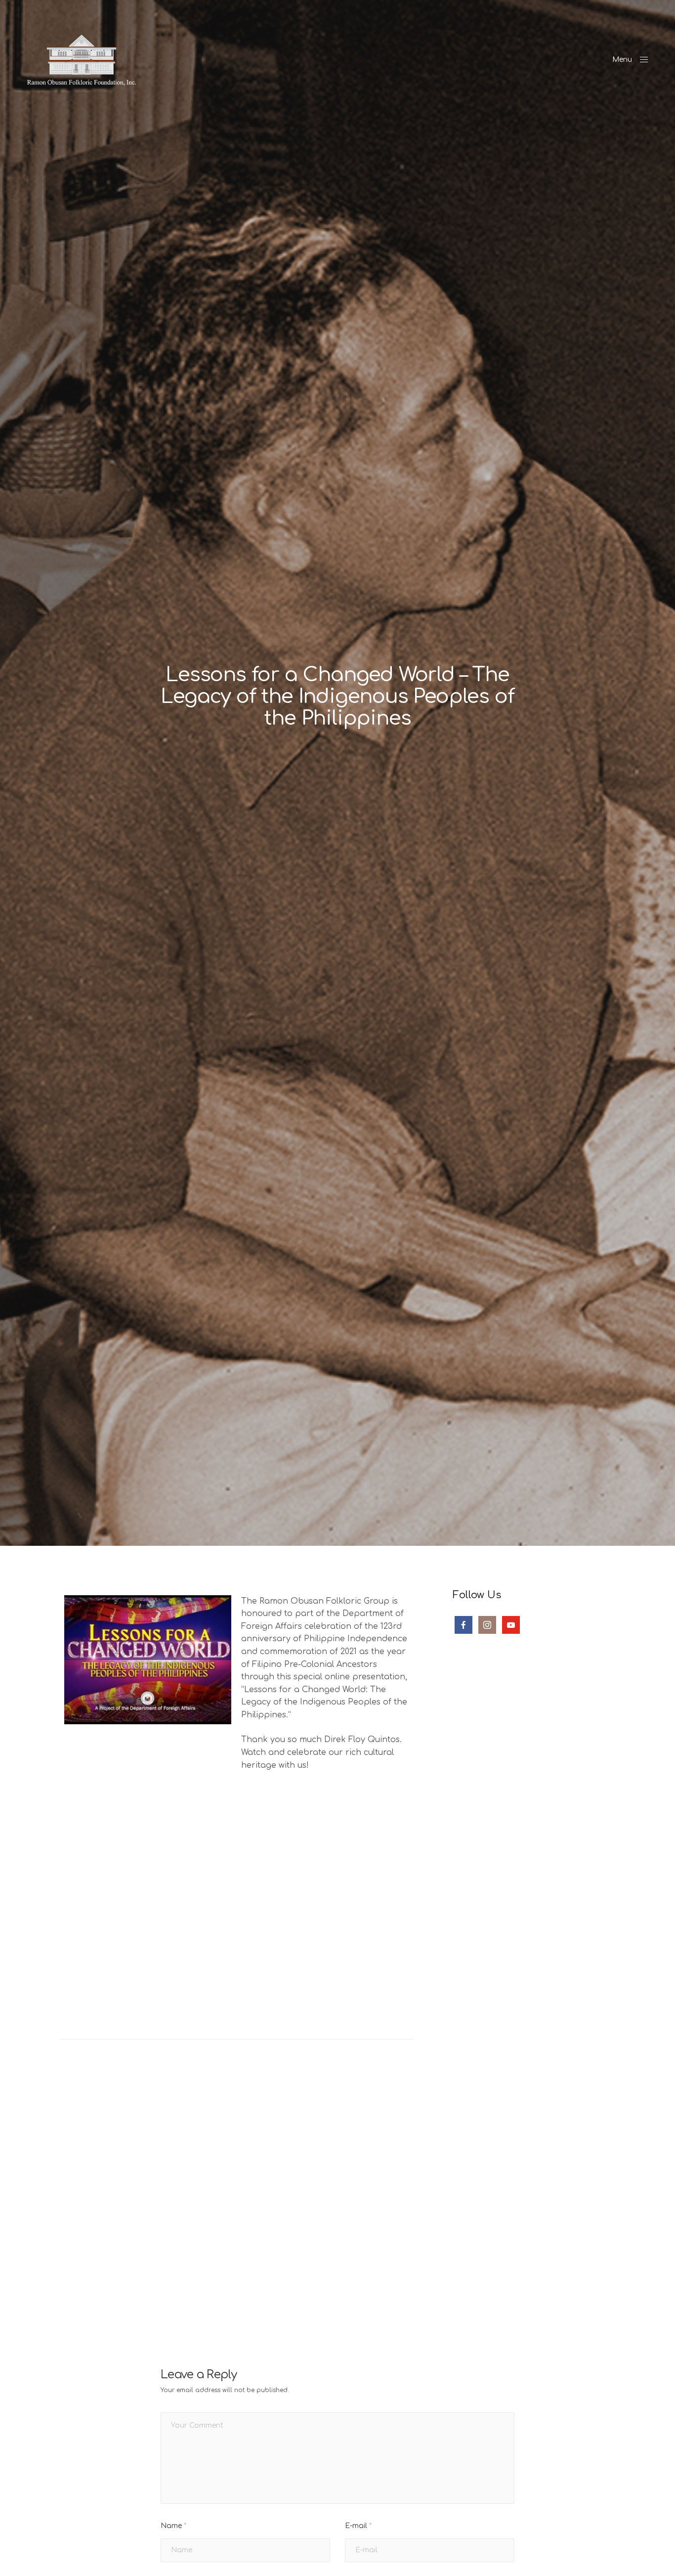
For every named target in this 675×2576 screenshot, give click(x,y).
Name (173, 2526)
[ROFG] (82, 60)
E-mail (358, 2526)
